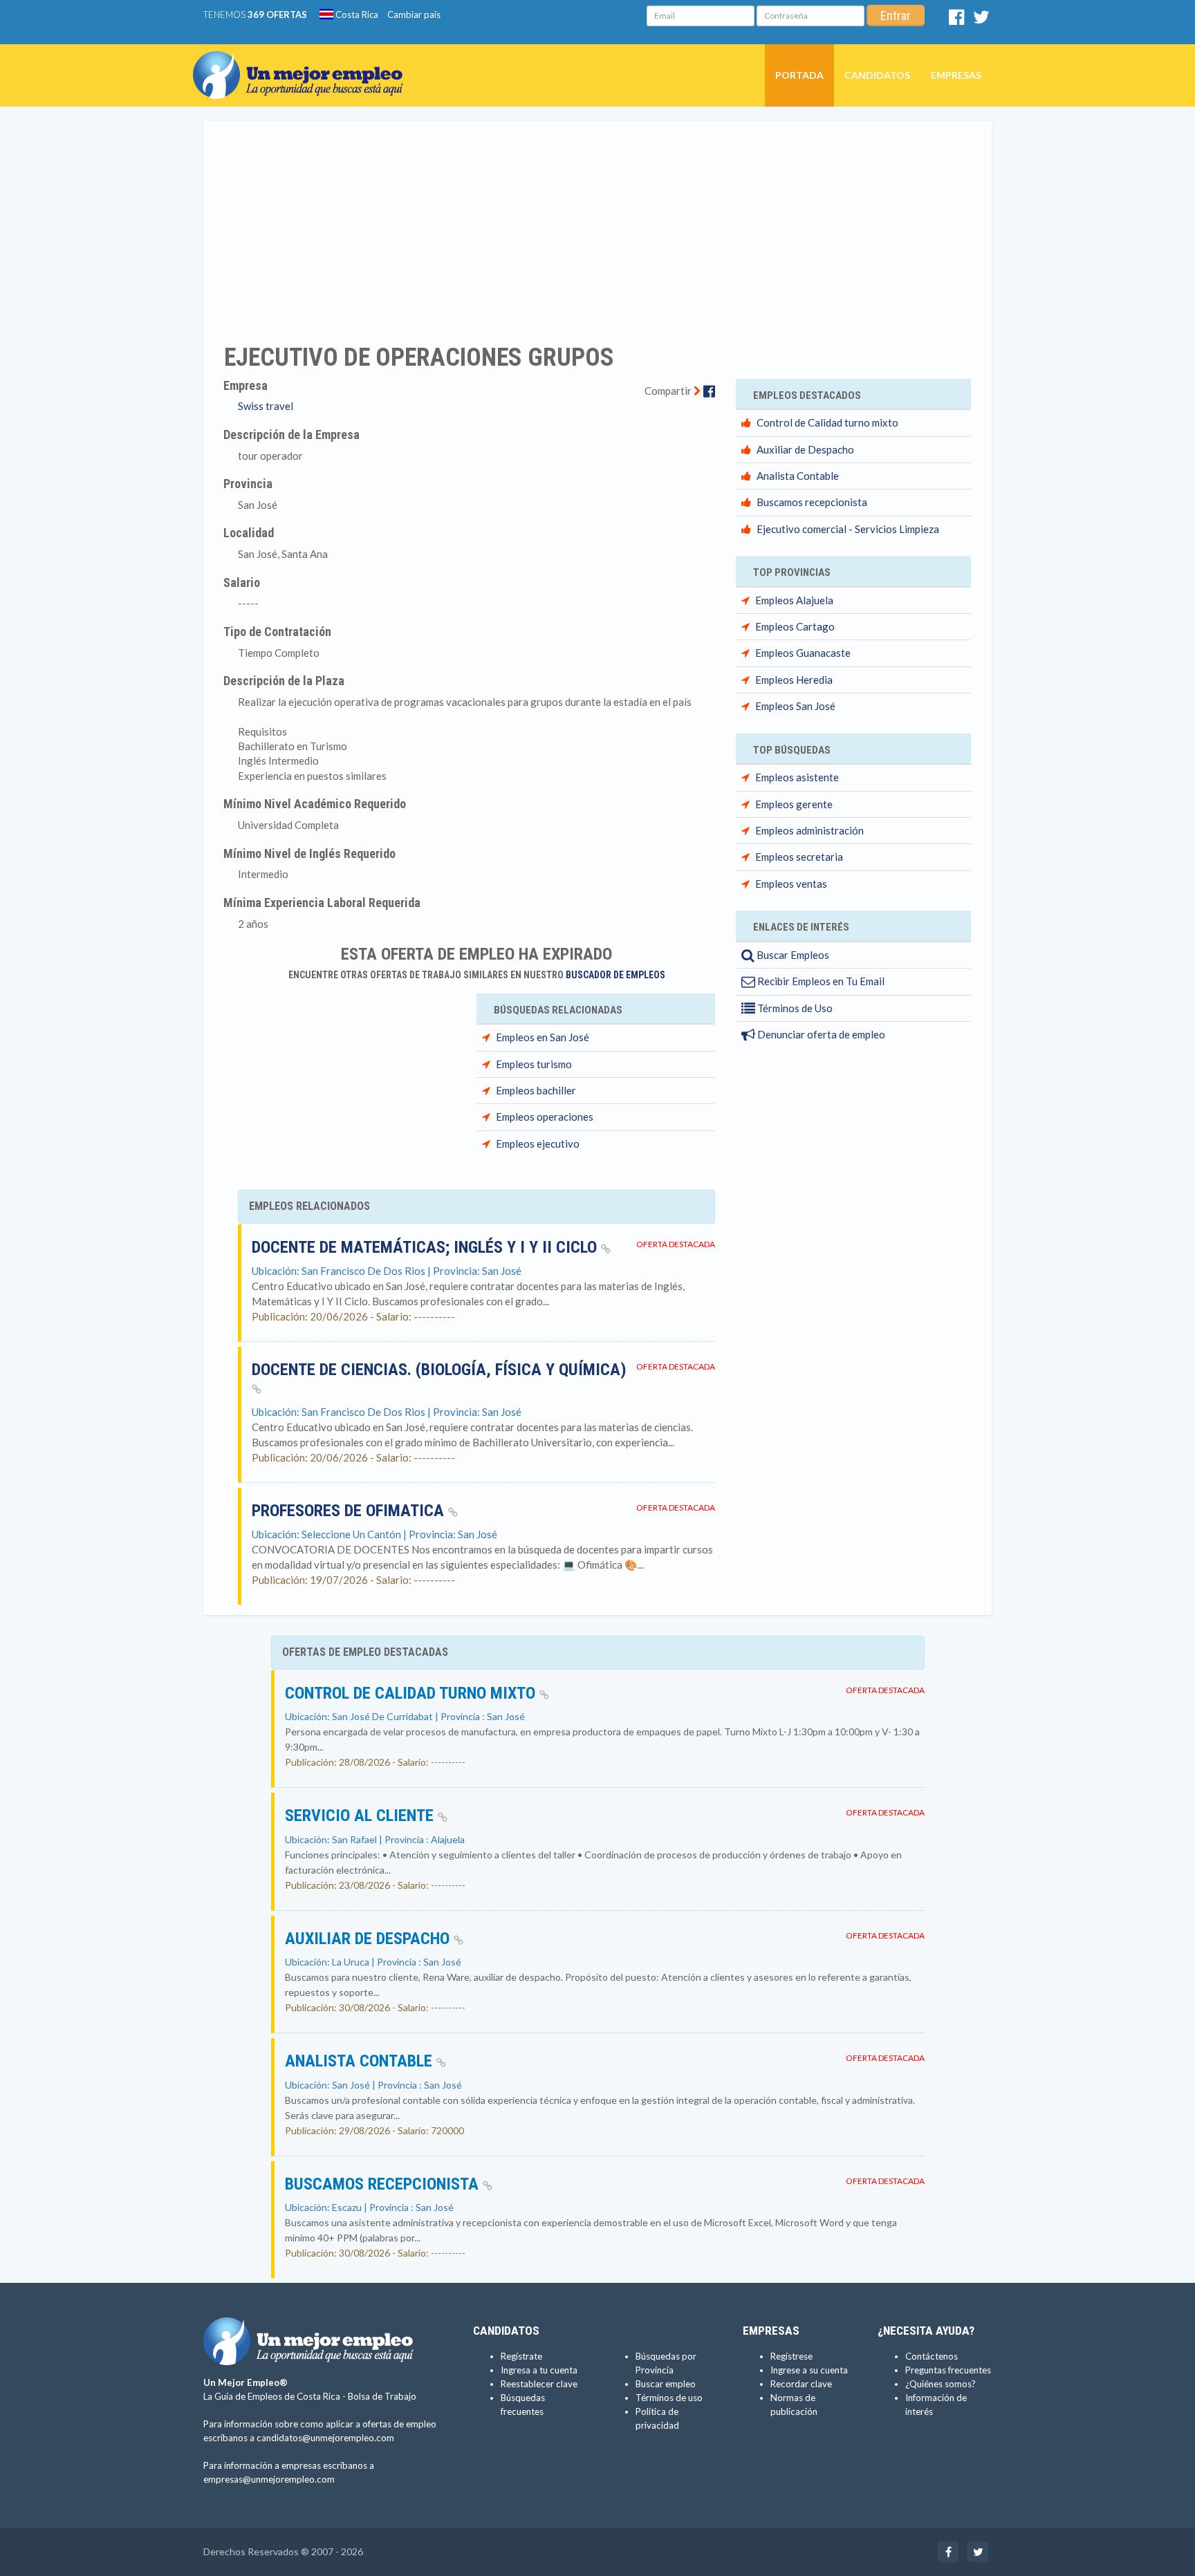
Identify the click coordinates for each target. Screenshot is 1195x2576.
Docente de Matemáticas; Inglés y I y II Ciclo (426, 1247)
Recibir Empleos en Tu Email (820, 981)
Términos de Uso (794, 1008)
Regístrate (521, 2356)
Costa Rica (356, 15)
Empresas (956, 75)
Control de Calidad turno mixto (827, 422)
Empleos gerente (794, 804)
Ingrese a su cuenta (809, 2370)
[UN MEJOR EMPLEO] (303, 62)
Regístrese (791, 2356)
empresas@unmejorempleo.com (269, 2479)
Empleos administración (809, 830)
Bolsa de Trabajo (382, 2396)
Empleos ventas (791, 884)
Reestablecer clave (539, 2384)
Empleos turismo (534, 1064)
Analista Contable (798, 476)
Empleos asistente (797, 777)
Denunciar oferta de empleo (820, 1034)
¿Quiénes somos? (941, 2384)
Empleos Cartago (795, 626)
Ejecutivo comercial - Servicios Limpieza (848, 529)
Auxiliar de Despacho (805, 449)
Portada (799, 75)
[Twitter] (981, 20)
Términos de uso (669, 2398)
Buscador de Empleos (615, 975)
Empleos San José (795, 706)
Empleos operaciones (545, 1117)
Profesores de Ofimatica (350, 1511)
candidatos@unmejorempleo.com (325, 2438)
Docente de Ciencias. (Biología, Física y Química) (439, 1370)
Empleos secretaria (799, 857)
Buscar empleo (666, 2384)
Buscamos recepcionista (812, 502)
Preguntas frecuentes (948, 2370)
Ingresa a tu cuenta (539, 2370)
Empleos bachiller (536, 1090)
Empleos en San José (543, 1037)
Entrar (896, 16)
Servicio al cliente (361, 1816)
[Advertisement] (597, 223)
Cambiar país (414, 15)
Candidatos (877, 75)
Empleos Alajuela (794, 600)
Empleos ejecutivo (538, 1144)
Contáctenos (932, 2356)
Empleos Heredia (794, 680)
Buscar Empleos (792, 955)
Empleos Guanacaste (803, 653)
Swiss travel (266, 406)
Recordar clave (801, 2384)
